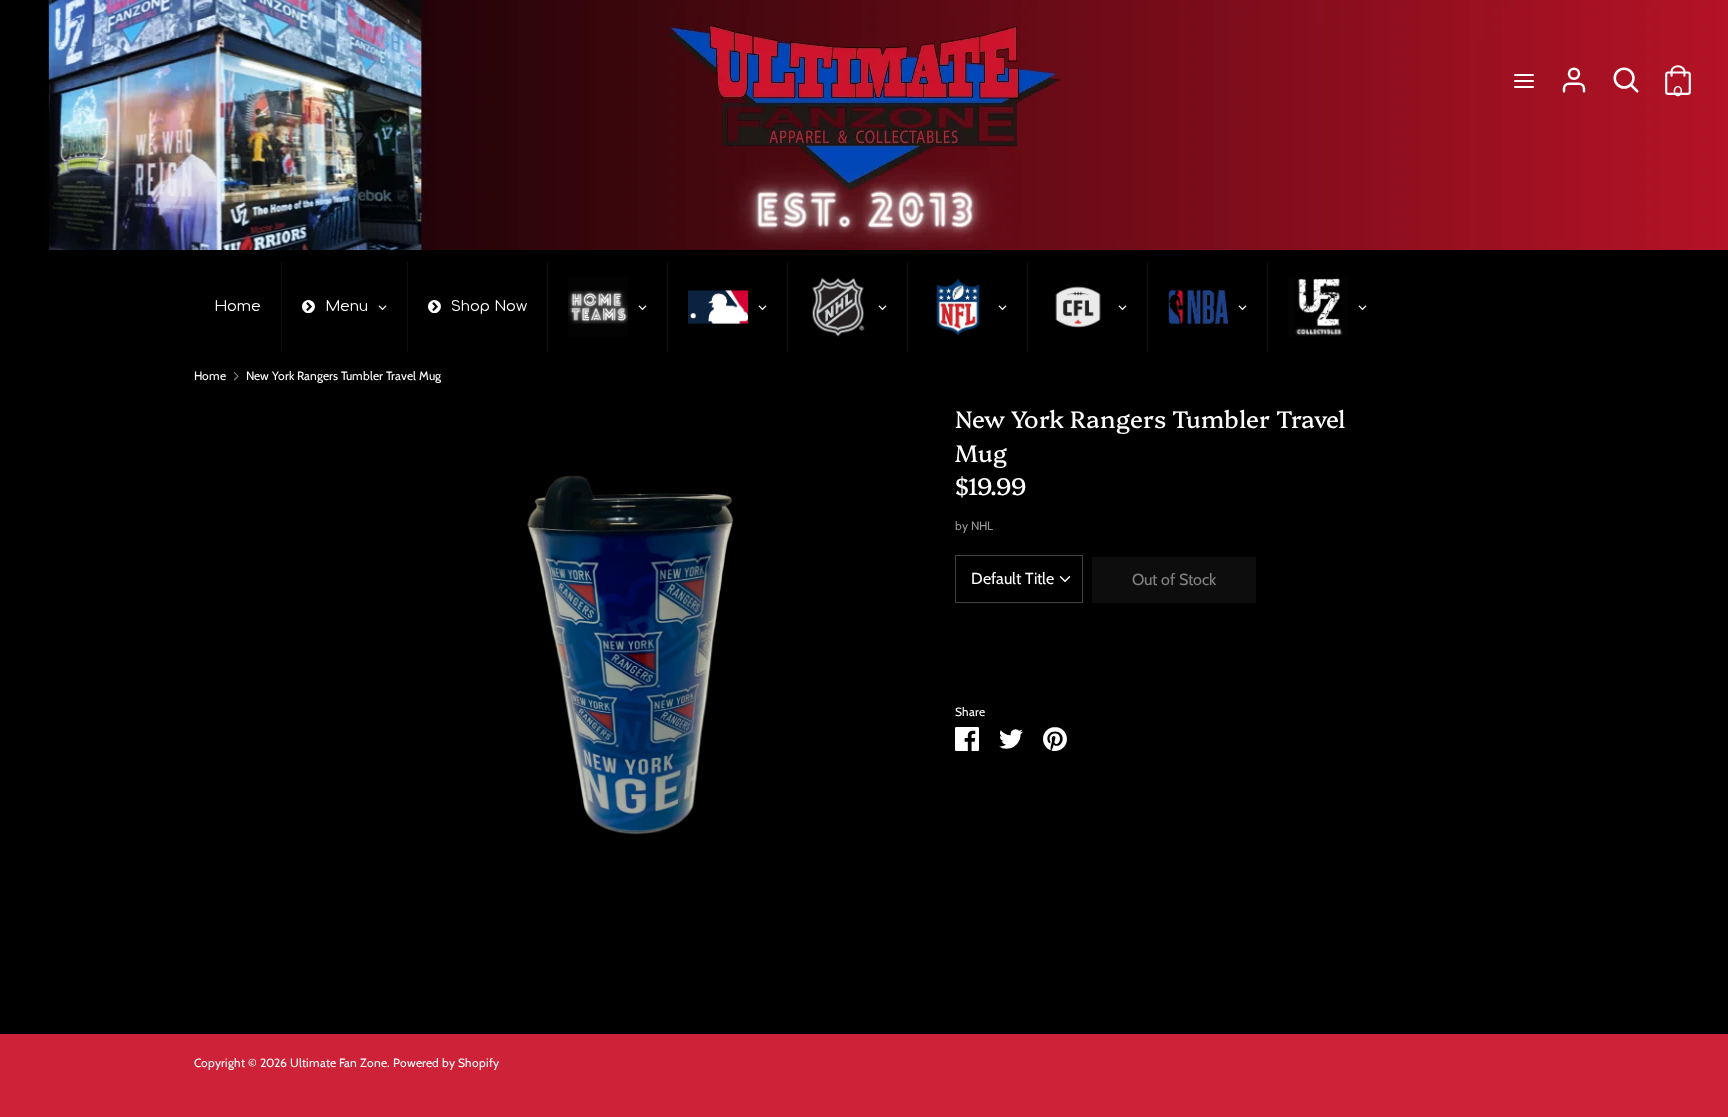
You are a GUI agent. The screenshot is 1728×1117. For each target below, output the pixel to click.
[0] (1678, 72)
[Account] (1574, 72)
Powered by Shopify (446, 1062)
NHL (982, 525)
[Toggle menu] (1524, 80)
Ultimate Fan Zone (338, 1062)
